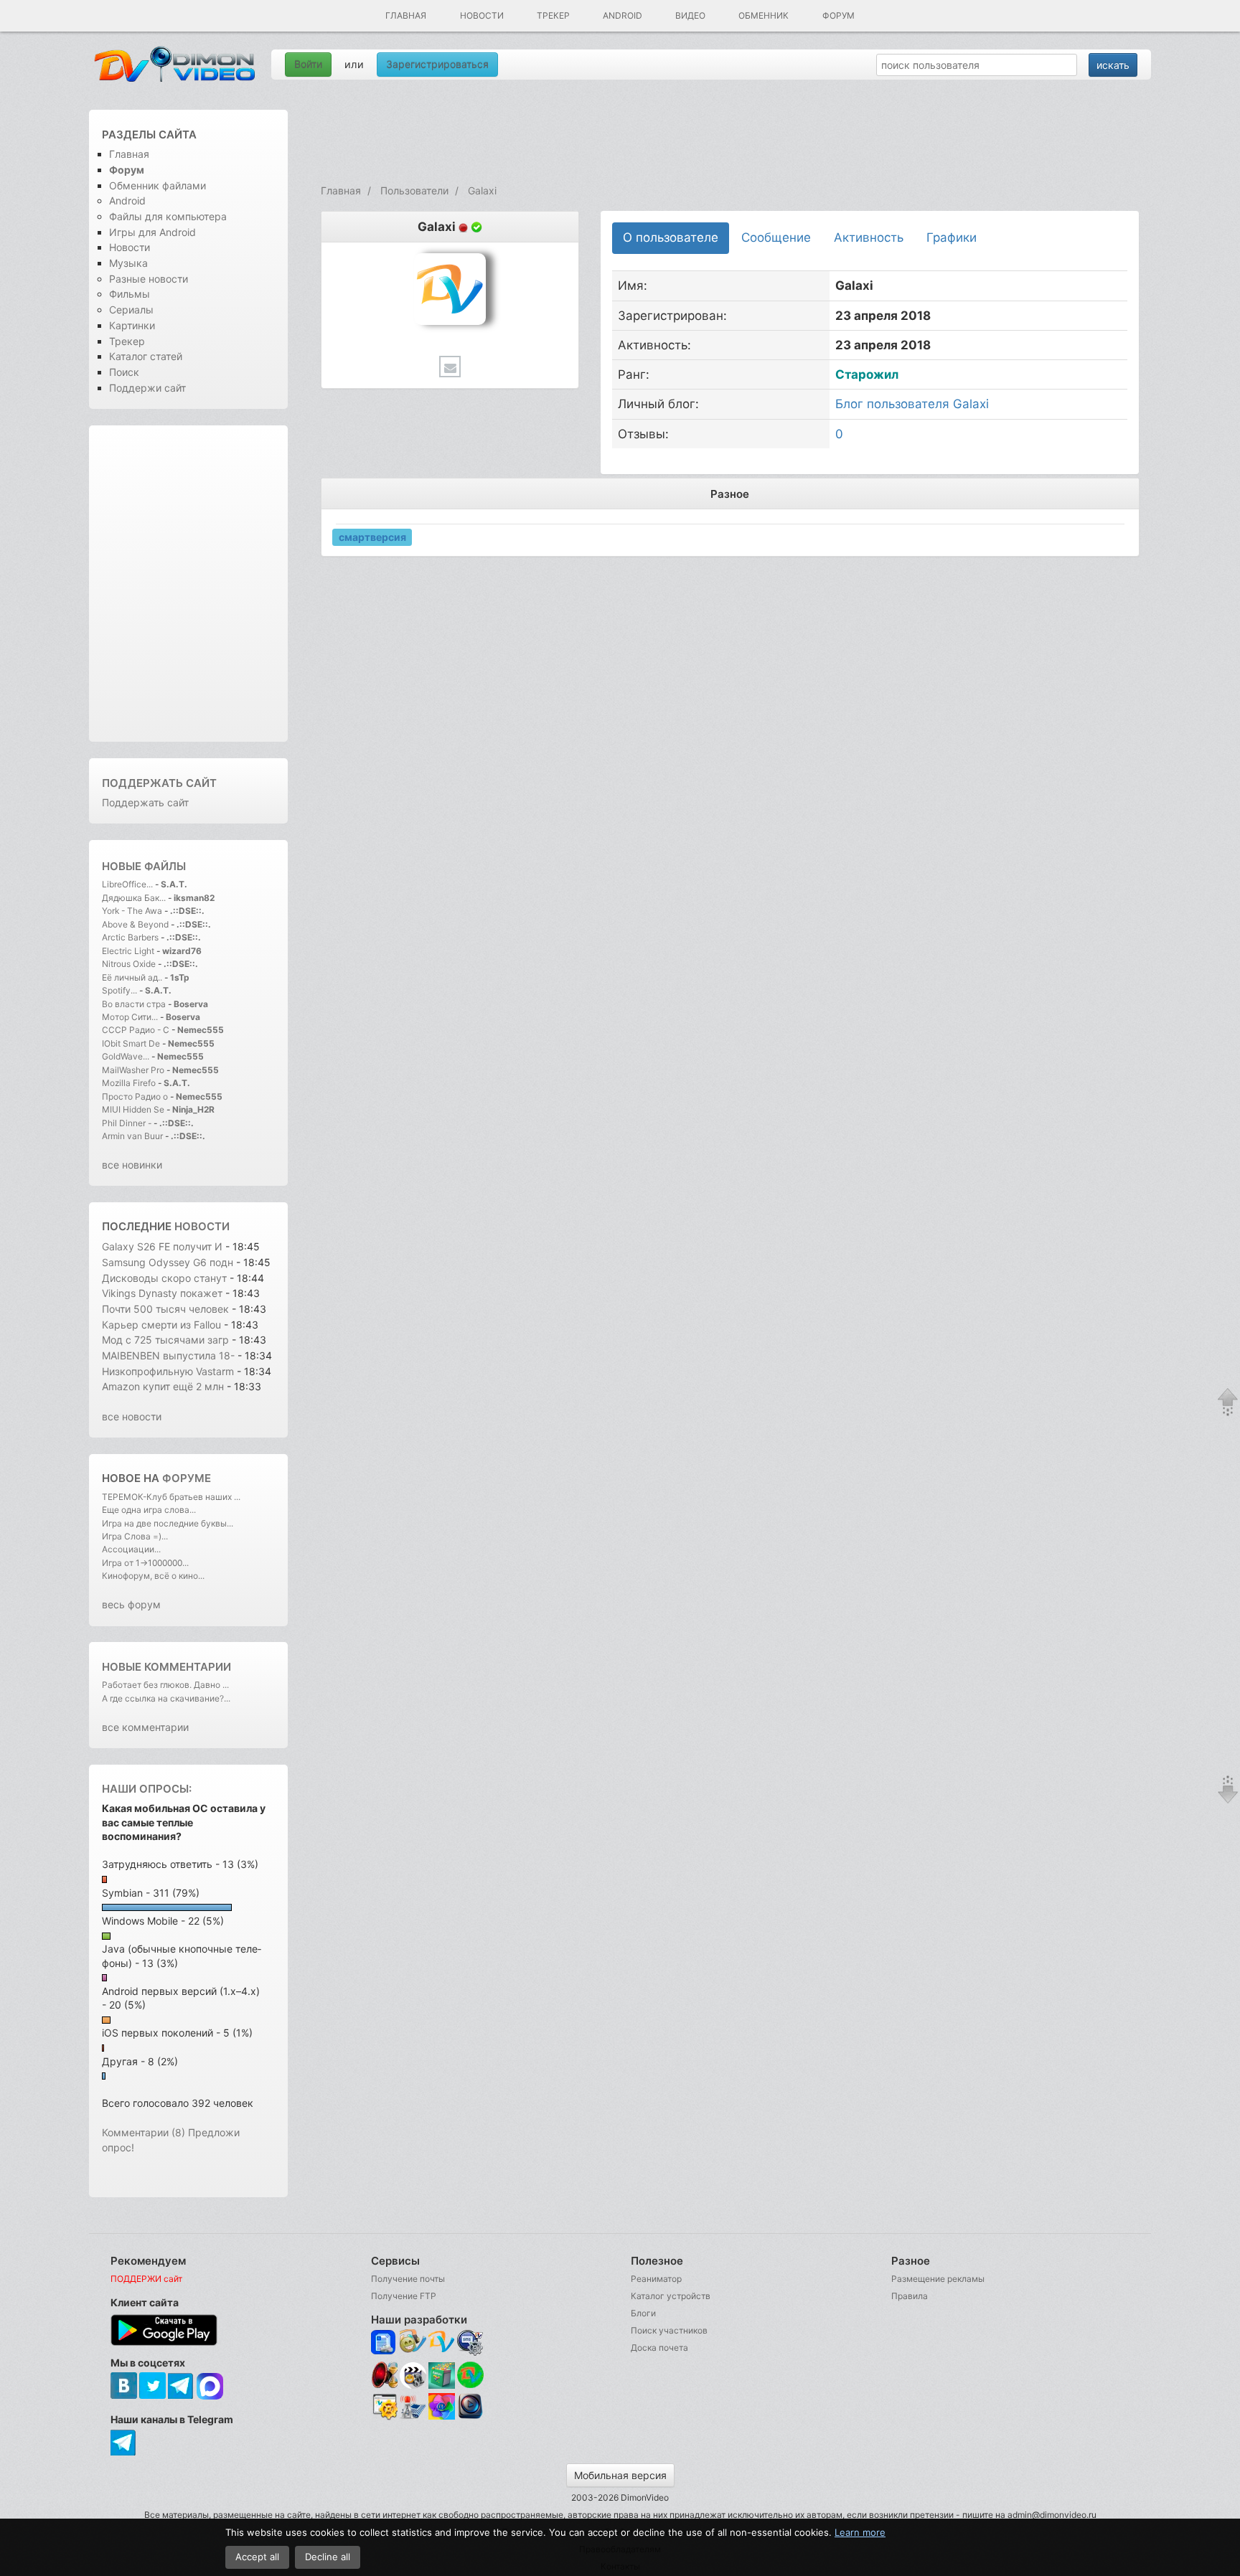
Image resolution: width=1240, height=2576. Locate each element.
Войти (308, 64)
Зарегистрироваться (437, 64)
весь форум (131, 1604)
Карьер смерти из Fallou (161, 1325)
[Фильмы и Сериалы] (470, 2417)
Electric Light (128, 951)
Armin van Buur (132, 1136)
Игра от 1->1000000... (145, 1563)
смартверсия (372, 536)
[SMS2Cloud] (470, 2343)
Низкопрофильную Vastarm (168, 1371)
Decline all (328, 2557)
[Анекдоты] (442, 2385)
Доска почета (659, 2348)
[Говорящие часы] (384, 2375)
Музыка (128, 263)
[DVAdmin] (384, 2407)
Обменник (764, 15)
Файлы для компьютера (168, 216)
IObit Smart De (131, 1043)
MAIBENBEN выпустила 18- (168, 1355)
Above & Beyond (135, 924)
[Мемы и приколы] (413, 2343)
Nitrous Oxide (130, 964)
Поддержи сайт (147, 388)
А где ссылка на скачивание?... (166, 1698)
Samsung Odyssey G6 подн (168, 1262)
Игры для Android (152, 232)
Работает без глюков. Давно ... (165, 1685)
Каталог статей (146, 356)
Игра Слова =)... (135, 1536)
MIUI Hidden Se (133, 1109)
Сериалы (131, 310)
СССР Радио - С (136, 1030)
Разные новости (149, 279)
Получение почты (408, 2279)
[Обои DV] (442, 2417)
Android (623, 15)
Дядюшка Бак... (134, 898)
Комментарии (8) (144, 2132)
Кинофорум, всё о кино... (153, 1576)
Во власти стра (134, 1004)
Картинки (132, 325)
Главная (406, 15)
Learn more (860, 2532)
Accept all (257, 2557)
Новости (482, 15)
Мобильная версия (620, 2475)
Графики (952, 237)
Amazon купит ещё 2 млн (164, 1386)
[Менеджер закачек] (470, 2375)
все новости (132, 1416)
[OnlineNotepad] (384, 2343)
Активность (869, 237)
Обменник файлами (158, 185)
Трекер (553, 15)
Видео (690, 15)
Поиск (124, 372)
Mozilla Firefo (129, 1083)
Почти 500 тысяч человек (165, 1309)
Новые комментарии (166, 1667)
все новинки (132, 1165)
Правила (910, 2296)
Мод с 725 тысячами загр (165, 1340)
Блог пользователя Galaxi (912, 404)
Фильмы (130, 294)
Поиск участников (669, 2330)
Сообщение (776, 237)
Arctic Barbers (130, 937)
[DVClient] (442, 2343)
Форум (839, 15)
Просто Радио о (135, 1096)
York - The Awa (132, 911)
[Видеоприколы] (413, 2385)
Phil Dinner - (128, 1123)
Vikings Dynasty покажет (162, 1293)
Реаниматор (656, 2279)
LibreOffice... (127, 884)
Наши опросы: (147, 1789)
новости (202, 1226)
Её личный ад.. (132, 977)
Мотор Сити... (130, 1017)
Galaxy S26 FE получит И (162, 1246)
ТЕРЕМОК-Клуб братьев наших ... (171, 1497)
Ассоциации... (131, 1549)
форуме (187, 1478)
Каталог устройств (671, 2296)
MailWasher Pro (133, 1070)
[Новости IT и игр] (413, 2417)
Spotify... (119, 990)
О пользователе (671, 237)
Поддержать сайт (159, 783)
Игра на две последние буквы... (168, 1523)
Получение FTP (404, 2296)
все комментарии (145, 1727)
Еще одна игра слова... (149, 1510)
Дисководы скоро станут (166, 1278)
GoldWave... (126, 1056)
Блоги (643, 2313)
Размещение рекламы (938, 2279)
